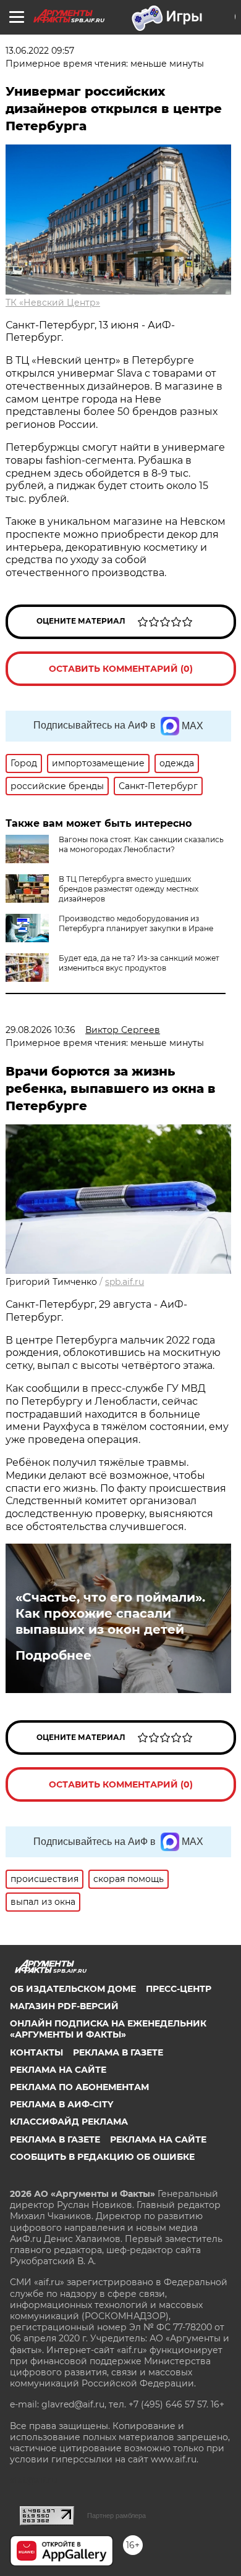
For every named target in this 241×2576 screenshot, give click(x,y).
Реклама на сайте (58, 2070)
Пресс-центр (179, 1989)
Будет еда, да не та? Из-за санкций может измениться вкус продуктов (139, 963)
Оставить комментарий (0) (121, 669)
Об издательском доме (73, 1989)
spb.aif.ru (125, 1282)
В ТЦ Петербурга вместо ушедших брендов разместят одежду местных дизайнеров (129, 889)
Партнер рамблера (116, 2515)
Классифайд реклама (69, 2122)
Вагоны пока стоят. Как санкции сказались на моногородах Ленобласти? (141, 844)
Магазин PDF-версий (64, 2006)
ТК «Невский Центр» (53, 303)
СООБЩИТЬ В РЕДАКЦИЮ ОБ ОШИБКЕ (102, 2157)
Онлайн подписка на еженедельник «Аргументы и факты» (108, 2029)
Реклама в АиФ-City (61, 2104)
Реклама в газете (118, 2052)
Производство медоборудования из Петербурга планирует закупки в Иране (136, 923)
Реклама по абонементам (79, 2087)
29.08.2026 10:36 (40, 1030)
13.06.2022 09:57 (40, 51)
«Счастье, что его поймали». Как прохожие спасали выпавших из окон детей (110, 1613)
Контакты (36, 2052)
